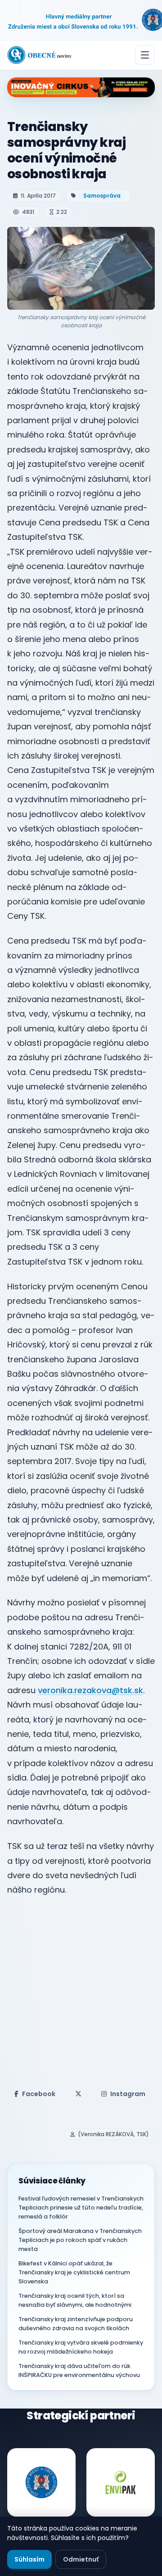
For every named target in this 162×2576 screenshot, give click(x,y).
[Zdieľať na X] (78, 2094)
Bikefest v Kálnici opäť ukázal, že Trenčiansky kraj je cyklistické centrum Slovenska (74, 2272)
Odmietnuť (81, 2559)
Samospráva (102, 196)
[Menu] (145, 55)
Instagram (128, 2094)
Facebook (39, 2094)
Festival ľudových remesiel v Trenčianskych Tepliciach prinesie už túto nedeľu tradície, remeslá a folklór (81, 2208)
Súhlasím (29, 2559)
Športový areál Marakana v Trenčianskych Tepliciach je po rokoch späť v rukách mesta (80, 2240)
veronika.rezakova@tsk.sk (90, 1690)
